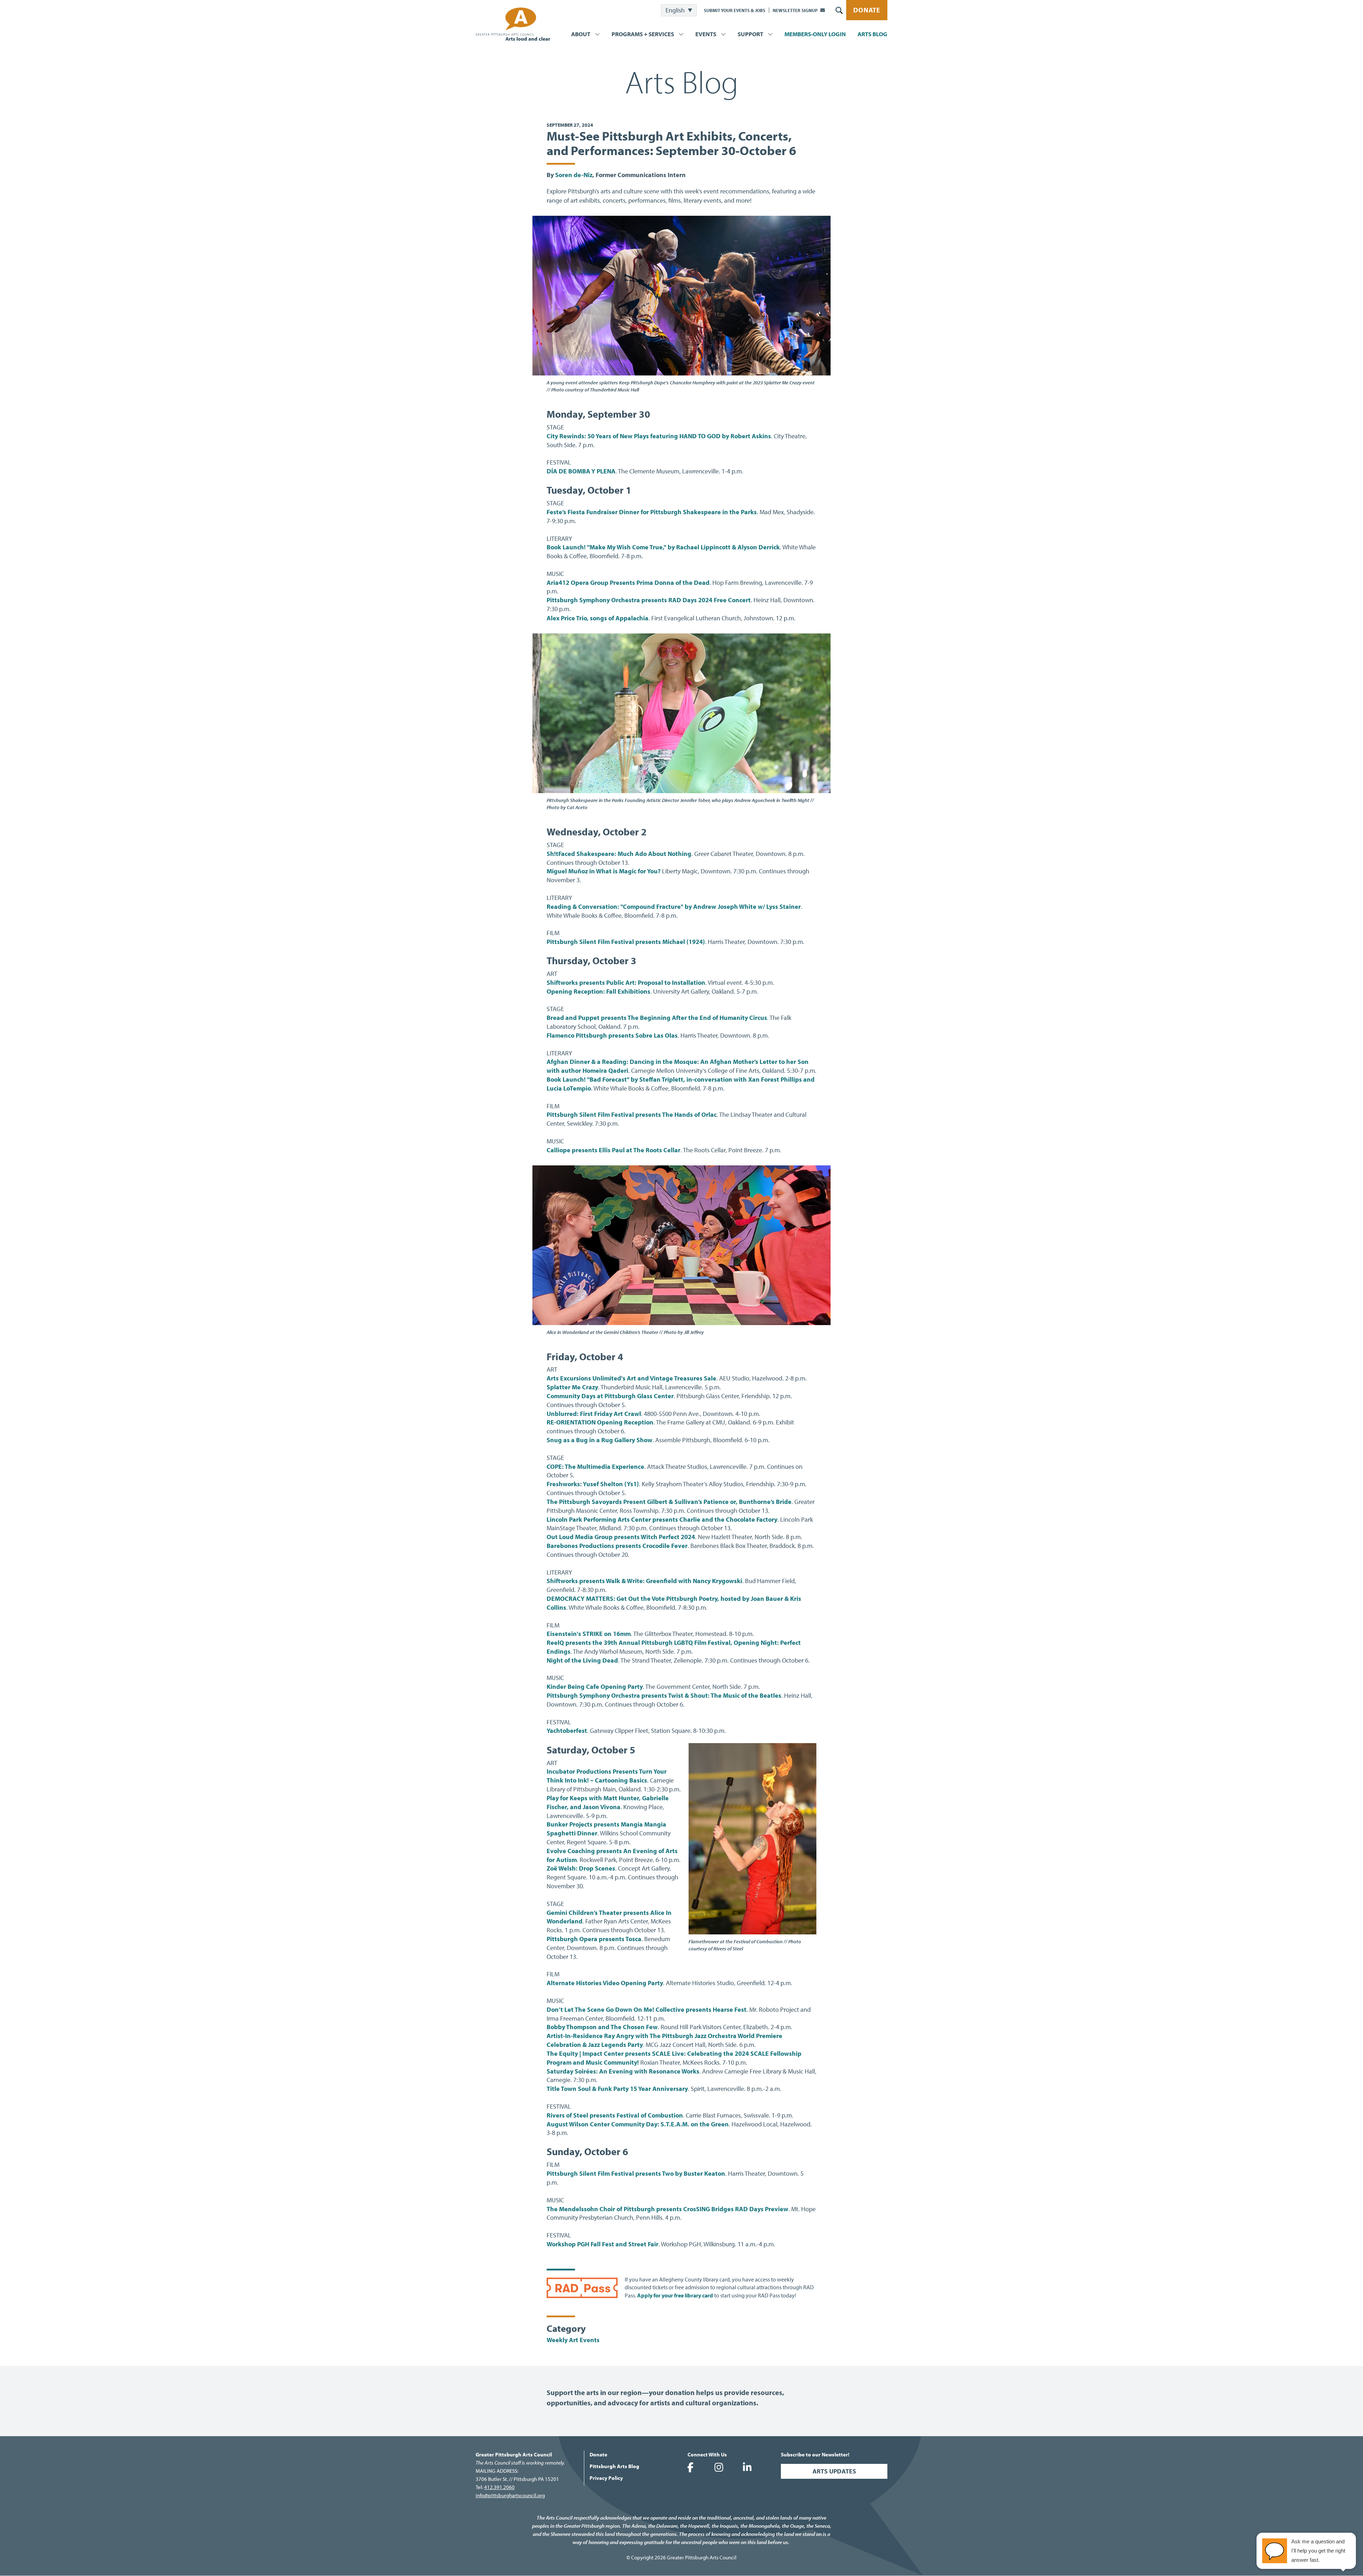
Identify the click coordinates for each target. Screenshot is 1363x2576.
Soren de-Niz (574, 175)
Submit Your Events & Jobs (735, 10)
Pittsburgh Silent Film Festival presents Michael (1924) (626, 942)
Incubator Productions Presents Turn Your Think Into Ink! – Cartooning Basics (607, 1776)
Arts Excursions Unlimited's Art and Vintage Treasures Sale (631, 1378)
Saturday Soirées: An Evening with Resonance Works (623, 2071)
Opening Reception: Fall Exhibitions (598, 991)
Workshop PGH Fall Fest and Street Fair (603, 2244)
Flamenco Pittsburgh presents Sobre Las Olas (612, 1035)
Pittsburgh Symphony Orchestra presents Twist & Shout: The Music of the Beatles (664, 1695)
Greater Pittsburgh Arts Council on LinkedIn (747, 2467)
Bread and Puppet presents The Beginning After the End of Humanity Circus (657, 1018)
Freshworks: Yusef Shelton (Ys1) (593, 1484)
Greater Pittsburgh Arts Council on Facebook (690, 2467)
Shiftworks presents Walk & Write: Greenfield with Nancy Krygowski (644, 1581)
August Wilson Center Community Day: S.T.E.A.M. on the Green (638, 2124)
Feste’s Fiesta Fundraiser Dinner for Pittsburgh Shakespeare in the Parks (652, 512)
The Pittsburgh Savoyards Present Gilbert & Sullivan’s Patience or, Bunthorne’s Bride (669, 1502)
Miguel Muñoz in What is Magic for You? (604, 871)
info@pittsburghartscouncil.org (510, 2495)
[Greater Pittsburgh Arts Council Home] (513, 24)
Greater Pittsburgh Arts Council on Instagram (719, 2467)
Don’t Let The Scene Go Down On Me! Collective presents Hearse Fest (647, 2009)
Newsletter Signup (795, 10)
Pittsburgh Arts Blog (614, 2466)
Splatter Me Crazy (572, 1387)
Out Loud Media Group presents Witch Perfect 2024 (621, 1537)
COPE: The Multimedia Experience (595, 1466)
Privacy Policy (606, 2478)
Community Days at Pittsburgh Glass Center (610, 1396)
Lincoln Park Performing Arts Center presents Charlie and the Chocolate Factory (662, 1519)
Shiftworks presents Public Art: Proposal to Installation (626, 982)
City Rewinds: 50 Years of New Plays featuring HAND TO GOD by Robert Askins (659, 436)
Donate (867, 10)
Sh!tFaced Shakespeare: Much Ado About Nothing (619, 854)
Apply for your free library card (675, 2295)
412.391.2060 (499, 2487)
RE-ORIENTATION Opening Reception (600, 1422)
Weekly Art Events (573, 2340)
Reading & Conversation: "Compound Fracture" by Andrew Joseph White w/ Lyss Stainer (674, 907)
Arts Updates (834, 2471)
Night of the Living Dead (582, 1660)
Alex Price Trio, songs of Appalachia (598, 618)
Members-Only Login (815, 34)
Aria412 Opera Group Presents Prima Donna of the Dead (628, 583)
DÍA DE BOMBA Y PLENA (581, 471)
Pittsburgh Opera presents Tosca (594, 1939)
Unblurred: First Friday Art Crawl (594, 1414)
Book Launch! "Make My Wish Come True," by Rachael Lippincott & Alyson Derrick (663, 547)
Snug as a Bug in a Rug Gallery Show (600, 1440)
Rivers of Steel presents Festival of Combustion (615, 2115)
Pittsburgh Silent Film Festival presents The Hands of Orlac (632, 1114)
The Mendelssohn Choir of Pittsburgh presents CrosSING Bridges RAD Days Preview (667, 2209)
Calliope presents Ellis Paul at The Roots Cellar (614, 1150)
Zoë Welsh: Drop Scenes (581, 1868)
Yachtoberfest (567, 1731)
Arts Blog (872, 34)
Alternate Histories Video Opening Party (605, 1983)
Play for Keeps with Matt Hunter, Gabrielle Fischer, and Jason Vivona (608, 1802)
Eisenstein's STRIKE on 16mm (589, 1634)
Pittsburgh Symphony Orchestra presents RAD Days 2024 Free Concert (649, 600)
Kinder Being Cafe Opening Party (595, 1687)
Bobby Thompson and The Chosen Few (602, 2027)
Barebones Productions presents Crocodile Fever (617, 1546)
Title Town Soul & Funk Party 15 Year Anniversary (617, 2089)
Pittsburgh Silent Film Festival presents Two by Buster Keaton (636, 2173)
